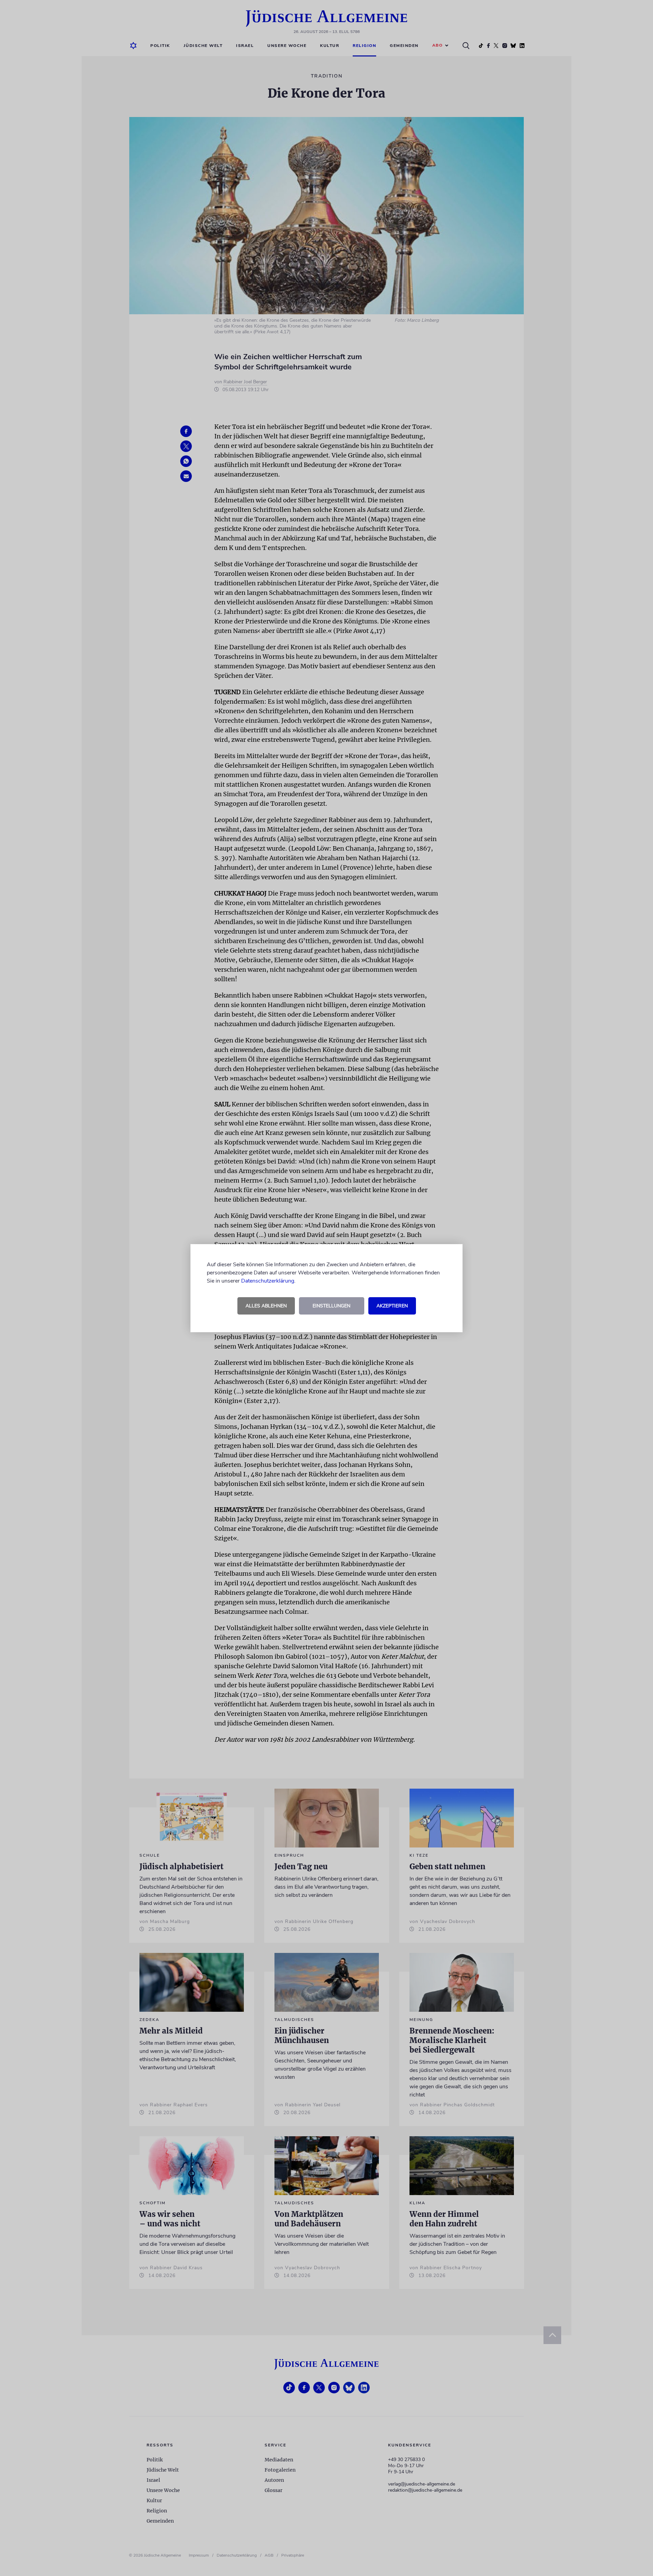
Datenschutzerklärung (268, 1281)
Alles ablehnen (266, 1306)
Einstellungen (331, 1306)
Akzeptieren (392, 1306)
